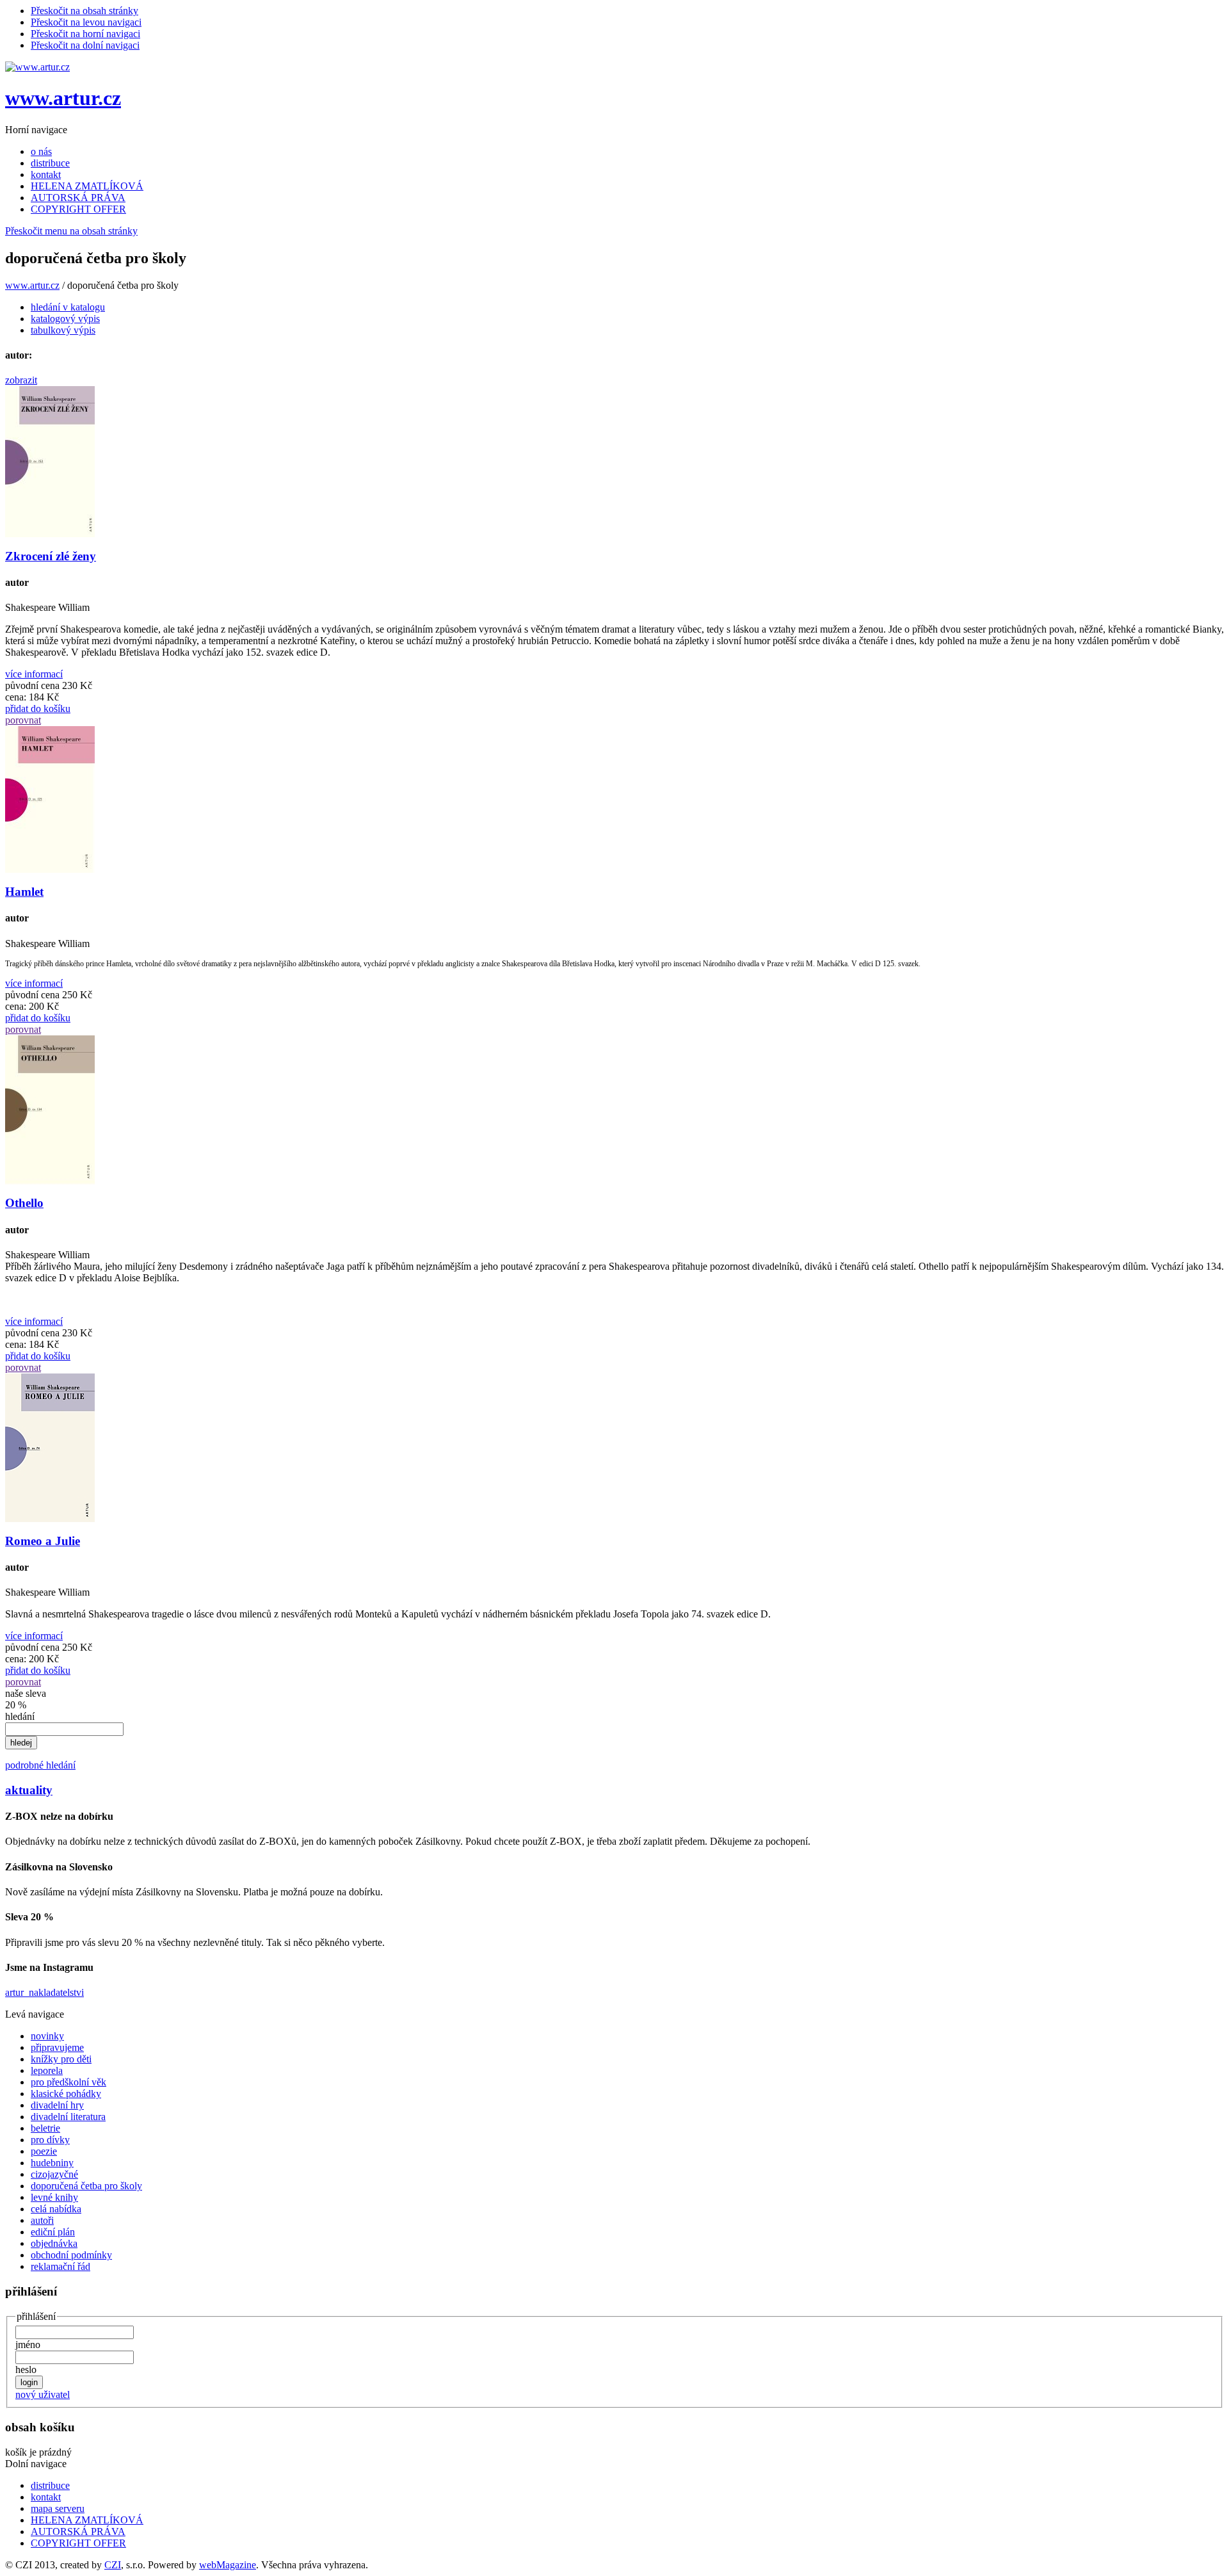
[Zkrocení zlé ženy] (50, 534)
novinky (47, 2036)
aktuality (29, 1790)
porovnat (23, 720)
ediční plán (53, 2232)
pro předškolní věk (68, 2082)
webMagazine (228, 2565)
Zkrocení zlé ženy (51, 556)
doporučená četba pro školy (86, 2186)
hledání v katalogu (68, 307)
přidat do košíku (38, 709)
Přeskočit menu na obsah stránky (71, 231)
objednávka (54, 2243)
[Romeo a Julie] (50, 1519)
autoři (42, 2220)
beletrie (45, 2128)
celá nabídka (56, 2209)
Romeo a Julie (43, 1541)
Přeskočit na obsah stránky (84, 11)
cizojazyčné (54, 2174)
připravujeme (57, 2047)
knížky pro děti (61, 2059)
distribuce (50, 163)
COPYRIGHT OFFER (78, 209)
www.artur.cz (63, 98)
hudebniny (52, 2163)
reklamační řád (60, 2266)
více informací (34, 674)
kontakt (46, 174)
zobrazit (21, 380)
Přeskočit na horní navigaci (85, 34)
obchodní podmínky (71, 2255)
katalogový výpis (65, 319)
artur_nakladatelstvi (44, 1992)
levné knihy (54, 2197)
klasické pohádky (66, 2094)
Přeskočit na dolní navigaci (85, 45)
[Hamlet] (50, 869)
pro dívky (50, 2140)
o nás (41, 151)
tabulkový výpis (63, 330)
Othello (24, 1203)
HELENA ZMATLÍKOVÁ (87, 186)
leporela (47, 2070)
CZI (113, 2565)
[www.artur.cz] (37, 67)
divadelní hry (57, 2105)
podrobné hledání (40, 1765)
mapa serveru (58, 2508)
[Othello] (50, 1181)
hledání (20, 1716)
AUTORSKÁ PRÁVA (78, 198)
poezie (44, 2151)
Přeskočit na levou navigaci (86, 22)
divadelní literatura (68, 2117)
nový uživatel (43, 2394)
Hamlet (24, 892)
